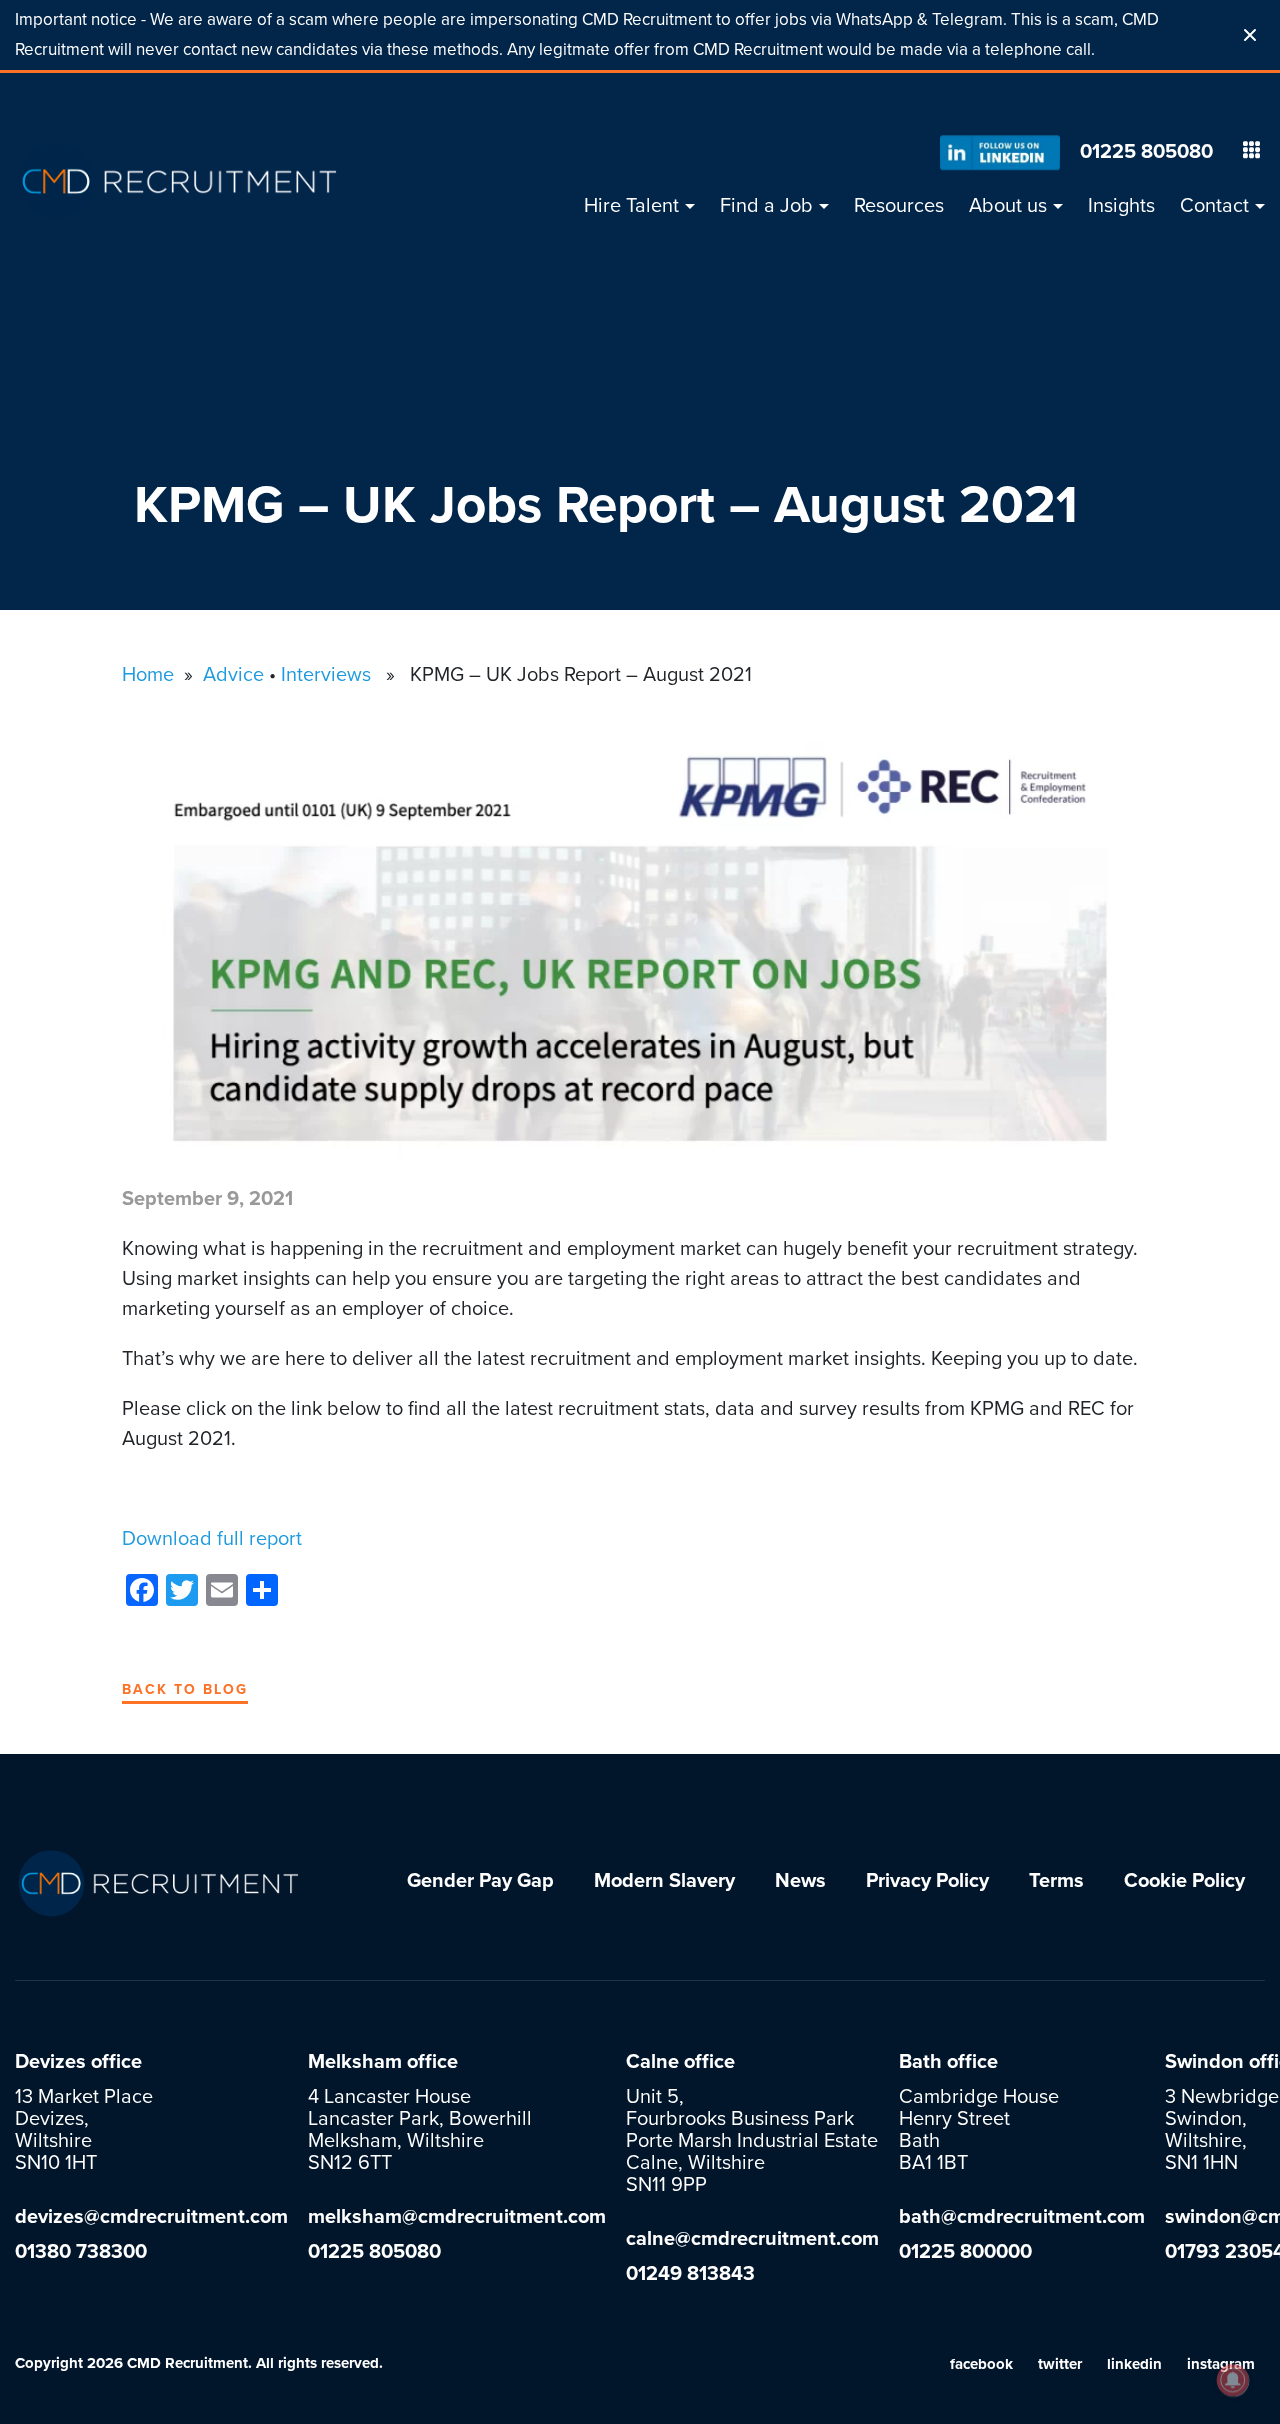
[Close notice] (1250, 35)
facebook (981, 2364)
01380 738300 (81, 2252)
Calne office (680, 2062)
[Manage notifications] (1233, 2380)
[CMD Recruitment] (179, 181)
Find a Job (766, 206)
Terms (1056, 1881)
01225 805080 (1146, 152)
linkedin (1134, 2364)
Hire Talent (631, 206)
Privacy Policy (927, 1881)
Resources (899, 206)
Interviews (326, 675)
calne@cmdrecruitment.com (752, 2239)
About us (1008, 206)
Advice (233, 675)
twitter (1060, 2364)
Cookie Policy (1184, 1881)
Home (148, 675)
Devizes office (78, 2062)
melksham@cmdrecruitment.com (457, 2217)
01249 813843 (690, 2274)
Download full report (212, 1539)
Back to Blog (185, 1689)
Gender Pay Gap (480, 1881)
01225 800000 (965, 2252)
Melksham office (383, 2062)
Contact (1214, 206)
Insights (1121, 206)
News (800, 1881)
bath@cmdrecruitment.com (1022, 2217)
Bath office (948, 2062)
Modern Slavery (664, 1881)
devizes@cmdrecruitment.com (151, 2217)
